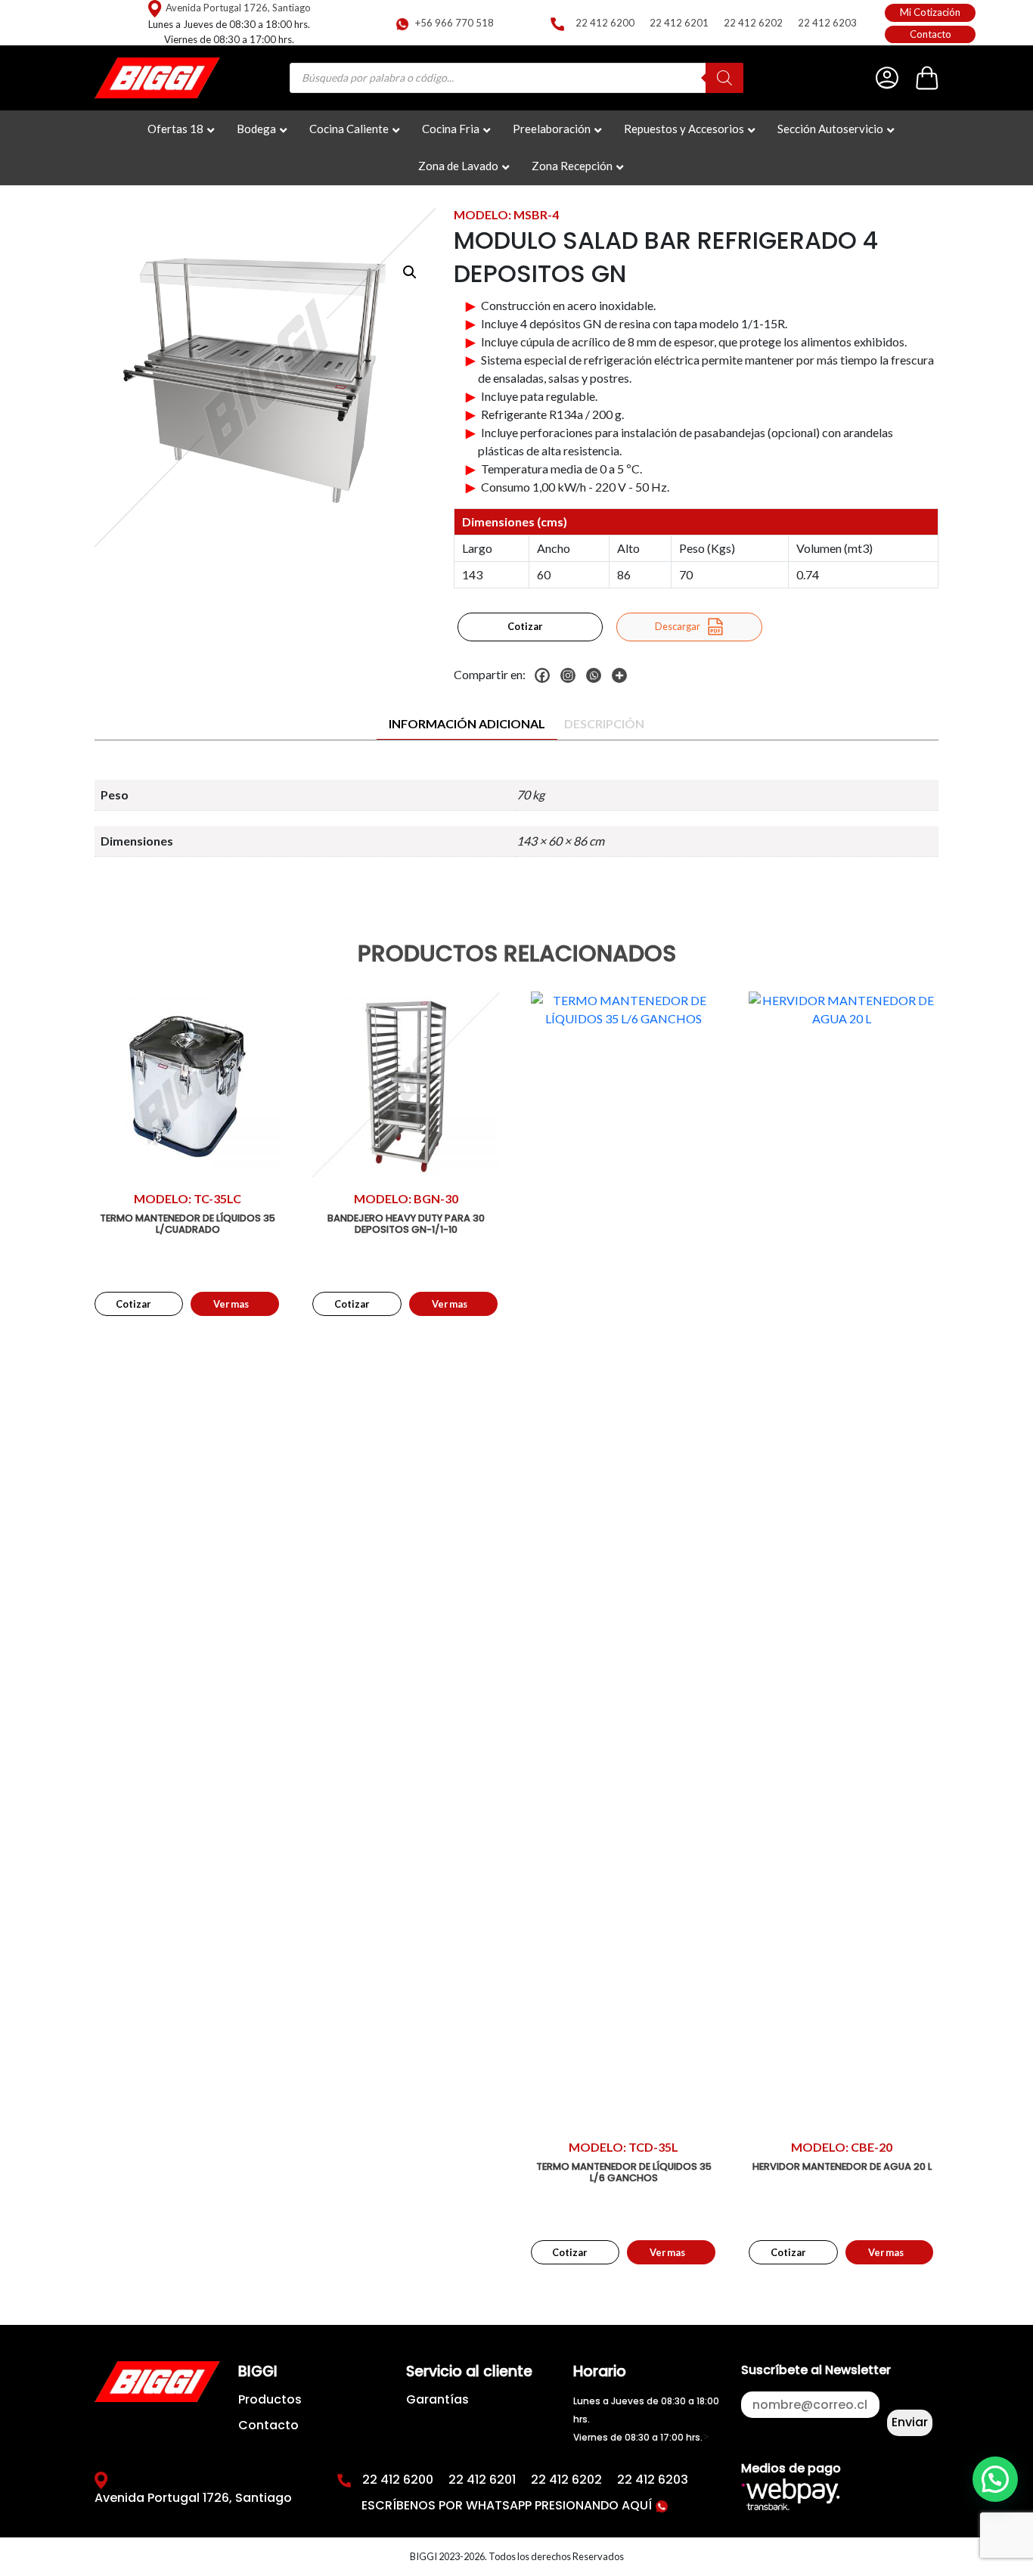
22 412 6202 (753, 23)
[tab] (467, 724)
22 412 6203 (827, 23)
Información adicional (467, 723)
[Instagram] (572, 675)
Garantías (437, 2399)
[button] (410, 272)
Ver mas (231, 1304)
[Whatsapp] (597, 675)
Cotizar (525, 626)
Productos (270, 2399)
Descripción (604, 723)
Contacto (931, 34)
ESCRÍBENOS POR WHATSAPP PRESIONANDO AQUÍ (508, 2505)
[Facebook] (546, 675)
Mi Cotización (930, 12)
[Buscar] (724, 78)
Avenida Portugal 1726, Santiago (238, 8)
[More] (623, 675)
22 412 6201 (679, 23)
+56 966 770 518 (454, 23)
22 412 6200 (605, 23)
